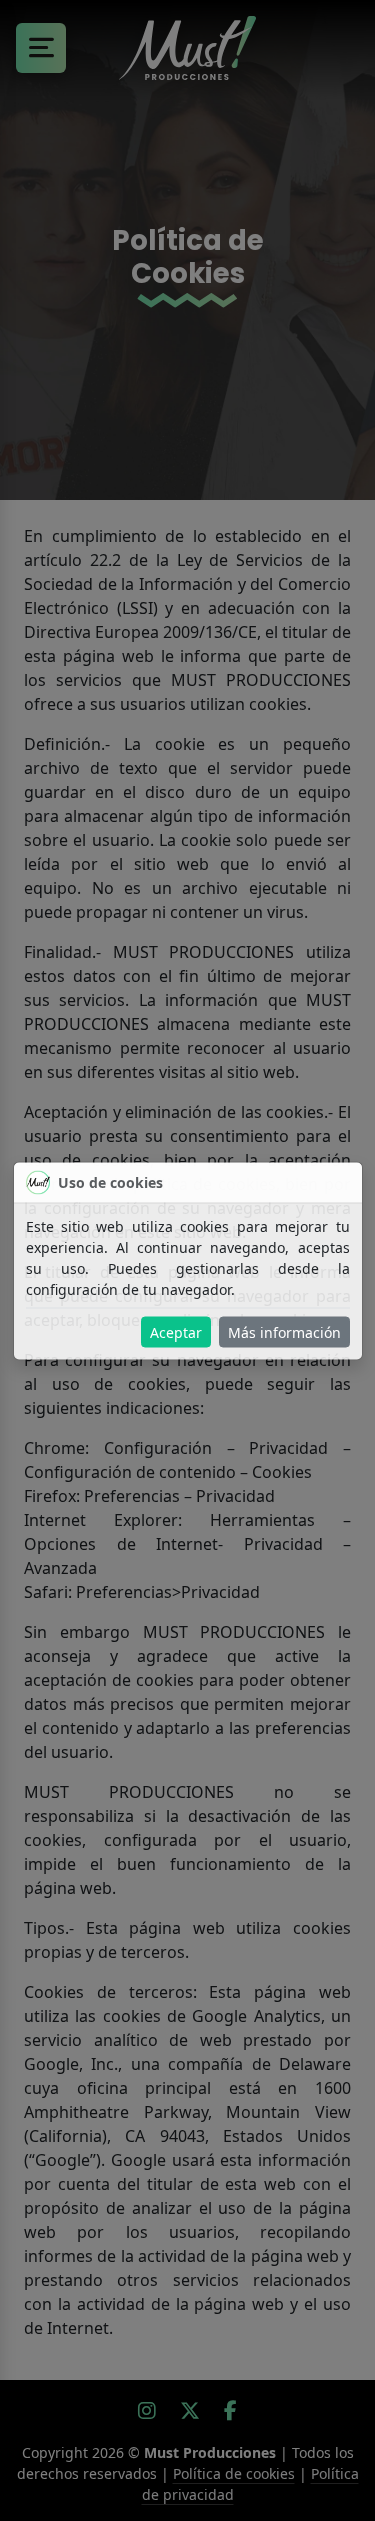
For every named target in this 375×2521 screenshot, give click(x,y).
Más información (284, 1331)
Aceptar (176, 1331)
